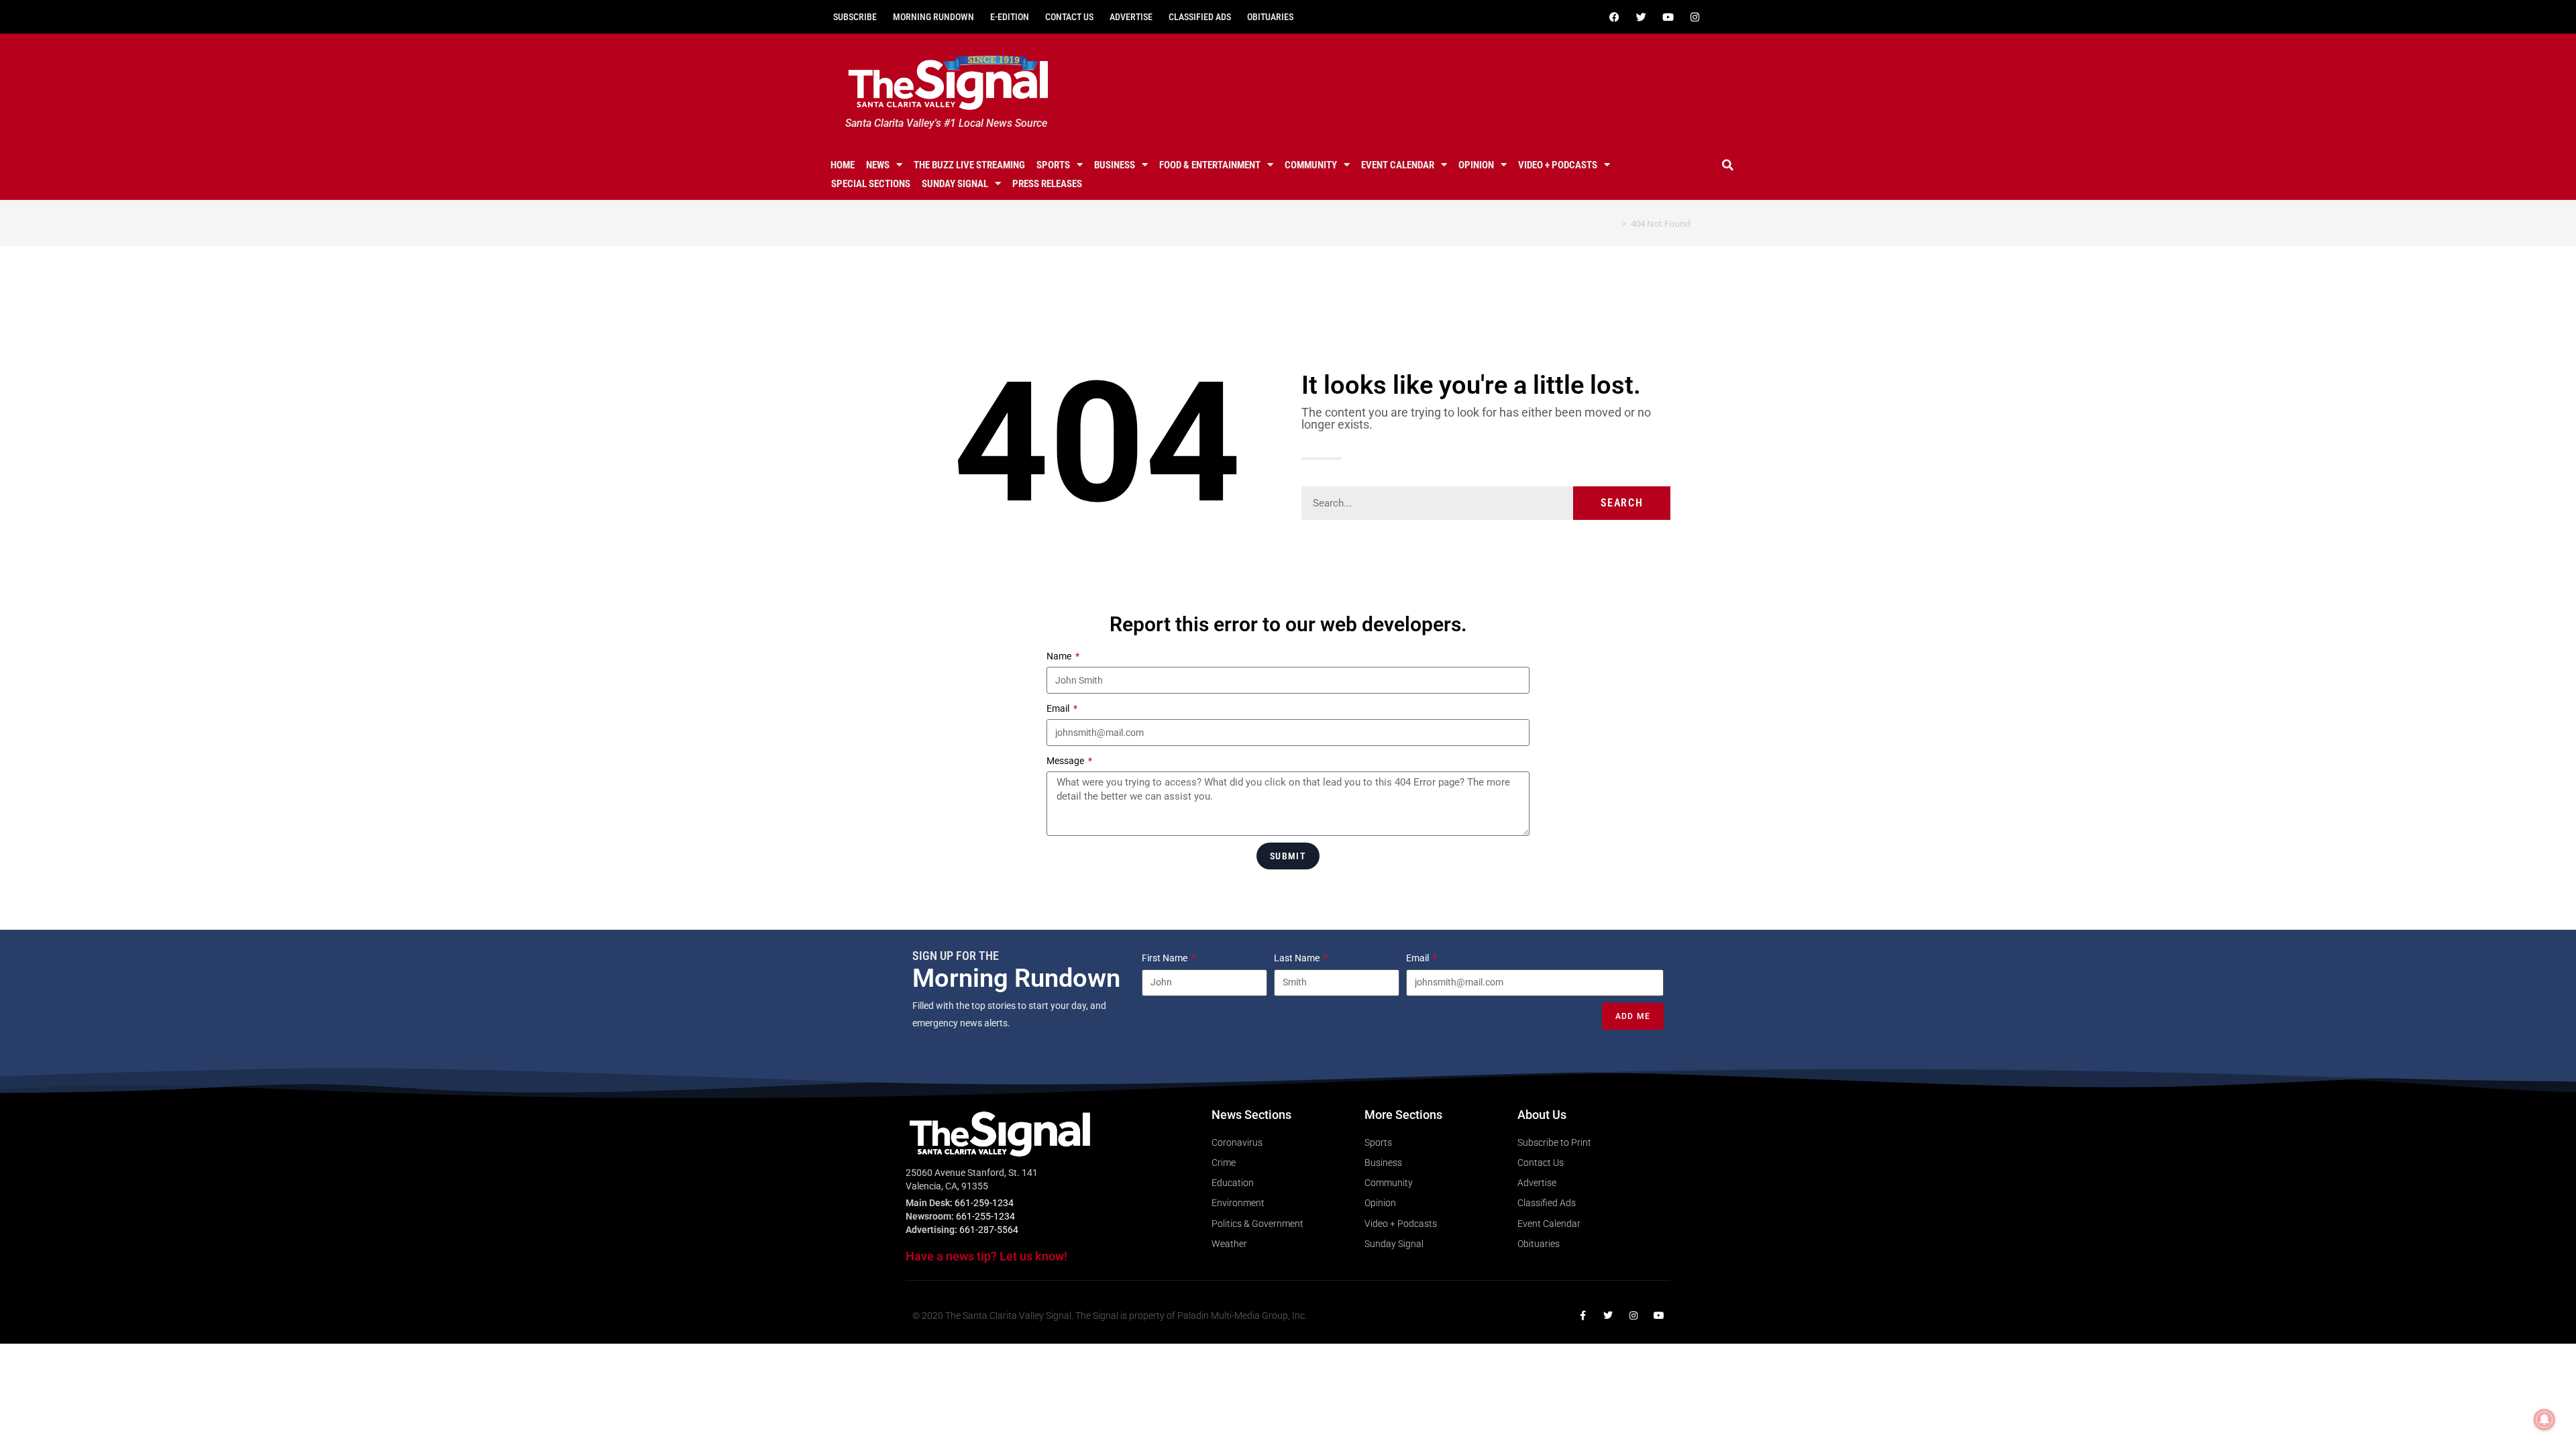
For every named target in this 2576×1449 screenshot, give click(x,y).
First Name (1166, 958)
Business (1115, 165)
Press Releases (1047, 184)
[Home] (1615, 223)
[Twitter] (1641, 17)
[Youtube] (1668, 17)
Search (1622, 503)
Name (1060, 656)
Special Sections (871, 184)
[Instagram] (1695, 17)
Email (1059, 708)
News (878, 165)
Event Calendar (1398, 165)
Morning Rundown (933, 17)
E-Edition (1010, 17)
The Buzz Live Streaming (969, 165)
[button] (1728, 165)
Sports (1053, 165)
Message (1066, 761)
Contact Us (1069, 17)
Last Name (1298, 958)
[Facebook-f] (1582, 1316)
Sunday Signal (955, 184)
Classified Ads (1200, 17)
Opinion (1476, 165)
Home (843, 165)
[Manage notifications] (2544, 1419)
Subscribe (855, 17)
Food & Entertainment (1210, 165)
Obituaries (1270, 17)
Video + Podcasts (1558, 165)
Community (1311, 165)
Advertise (1131, 17)
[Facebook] (1614, 17)
